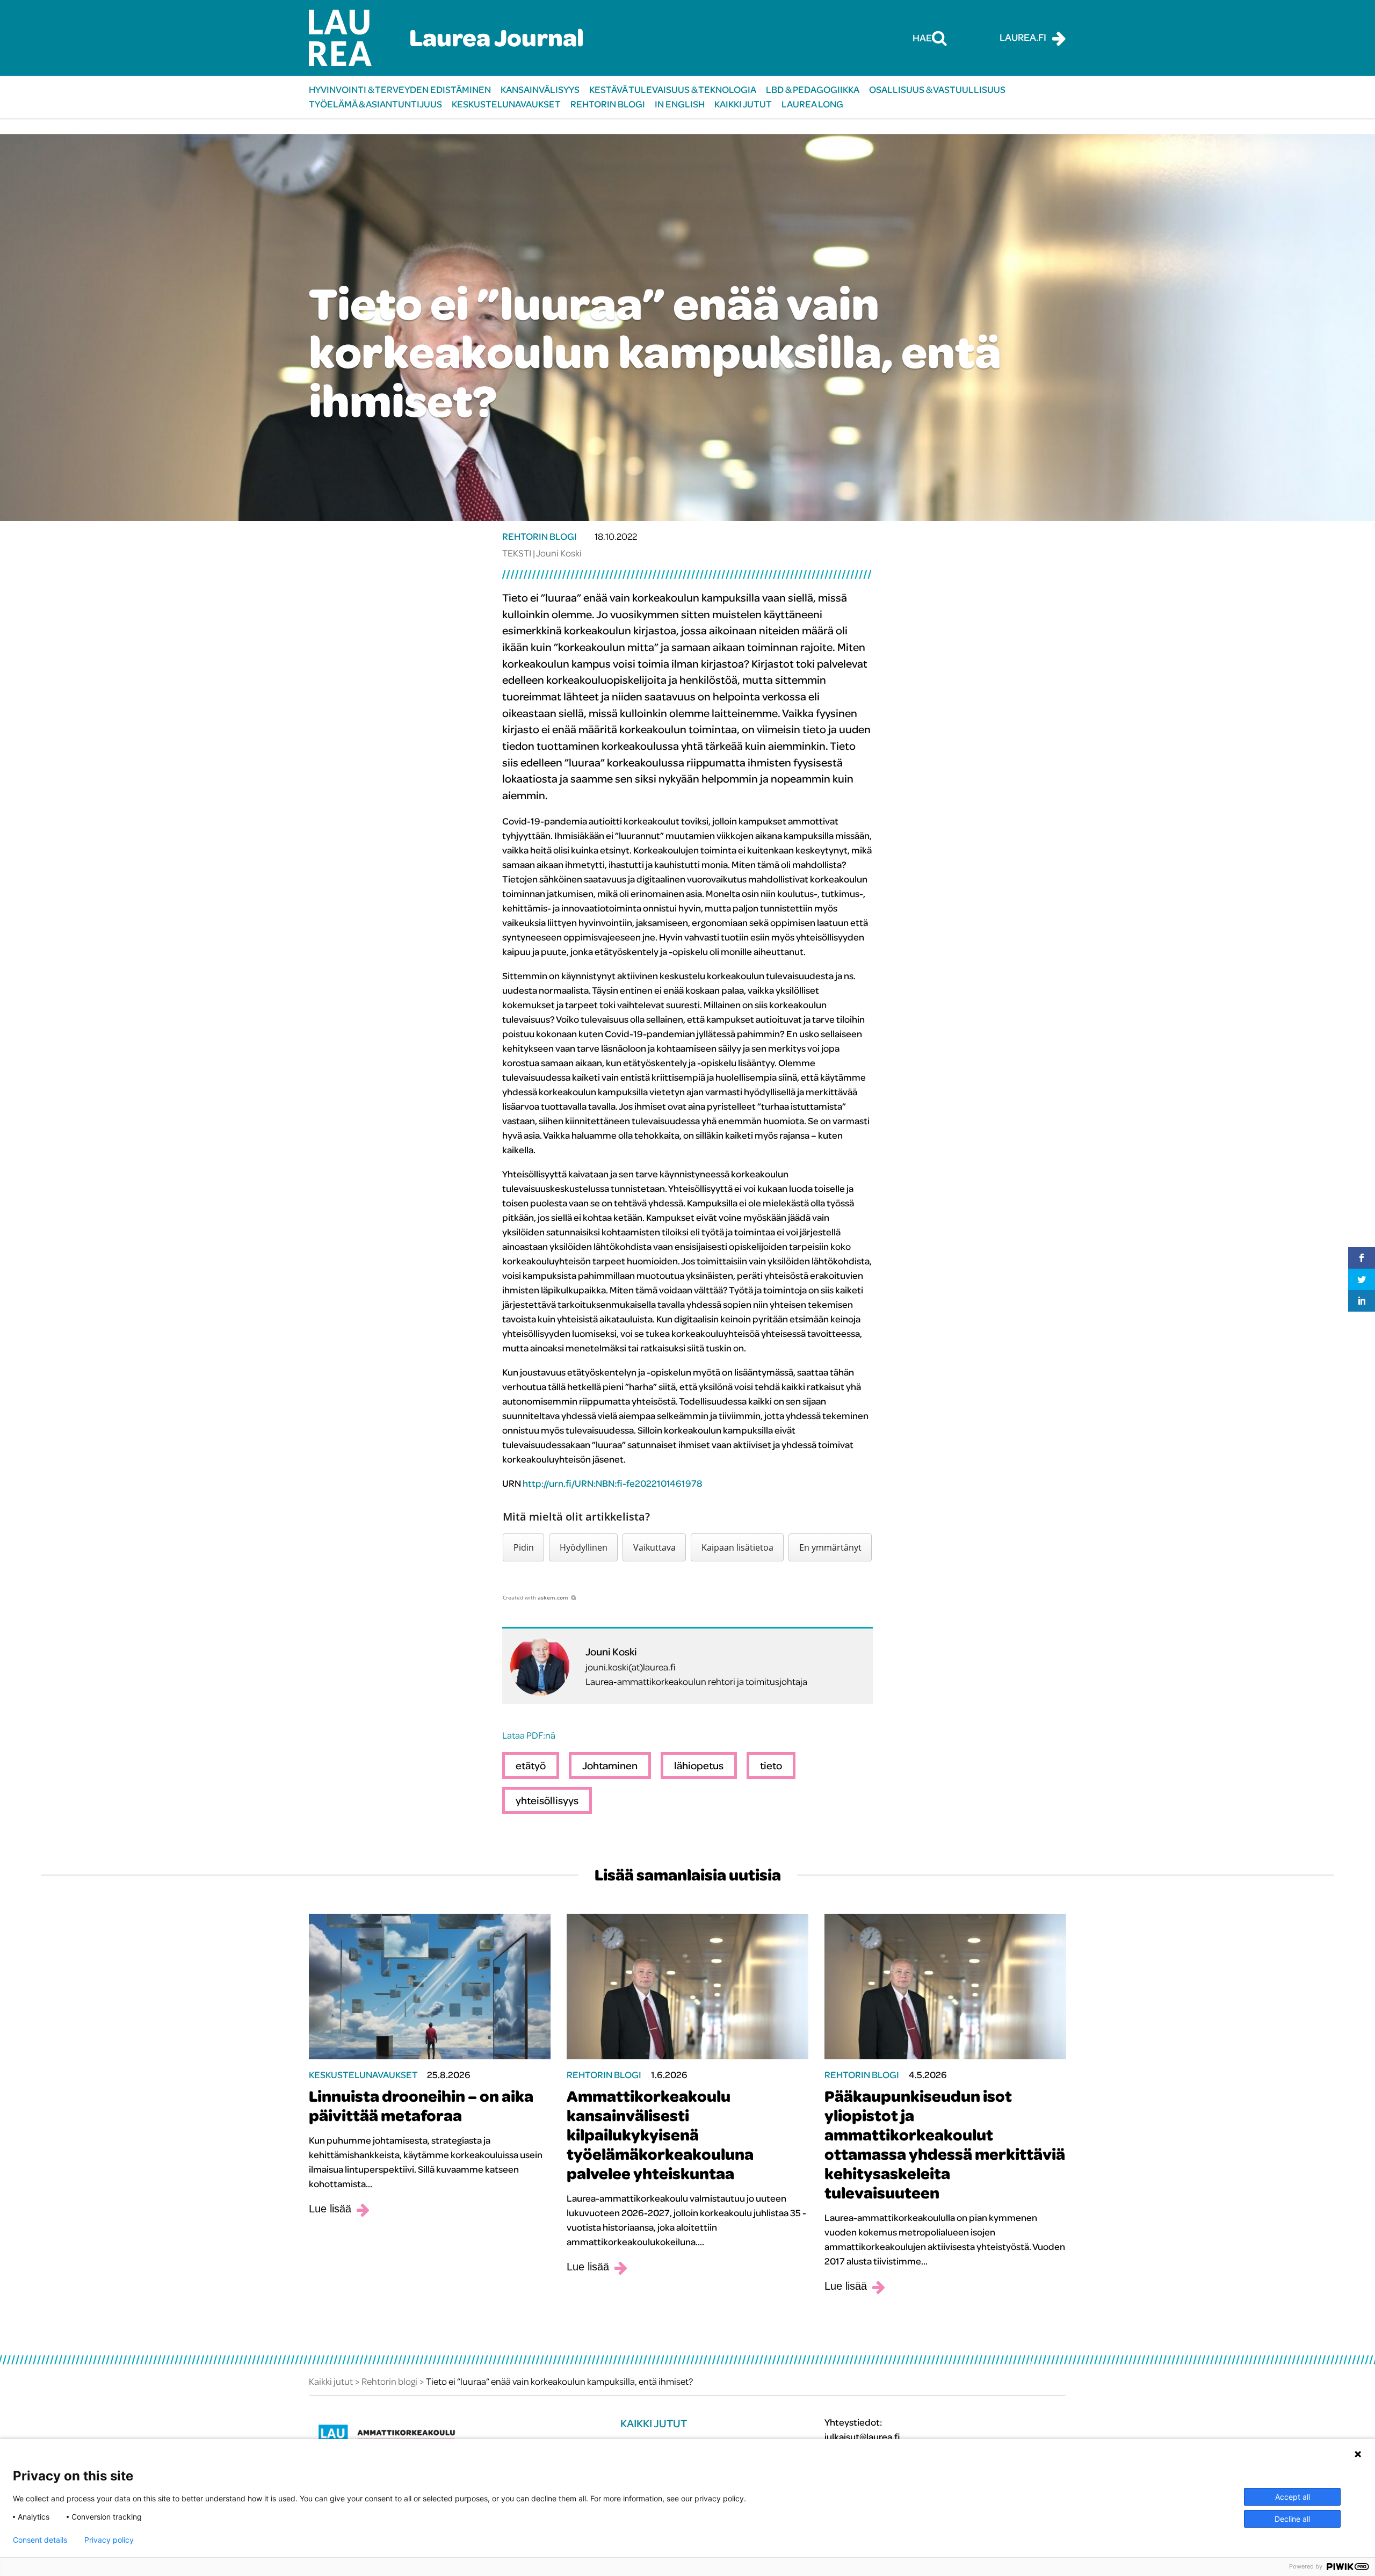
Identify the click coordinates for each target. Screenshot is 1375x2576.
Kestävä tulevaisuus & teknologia (673, 89)
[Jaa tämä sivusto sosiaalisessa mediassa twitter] (1362, 1279)
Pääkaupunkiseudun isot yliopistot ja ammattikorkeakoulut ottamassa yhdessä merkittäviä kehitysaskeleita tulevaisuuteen (945, 2144)
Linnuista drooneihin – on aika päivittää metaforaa (421, 2105)
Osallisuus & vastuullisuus (937, 89)
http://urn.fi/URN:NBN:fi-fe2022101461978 (613, 1483)
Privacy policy (109, 2540)
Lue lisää (330, 2209)
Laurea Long (812, 104)
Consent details (40, 2540)
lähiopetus (699, 1765)
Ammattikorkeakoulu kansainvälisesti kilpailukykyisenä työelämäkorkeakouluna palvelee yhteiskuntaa (660, 2134)
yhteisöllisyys (547, 1800)
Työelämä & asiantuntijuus (375, 104)
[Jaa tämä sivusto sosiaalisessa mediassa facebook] (1362, 1258)
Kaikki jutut (743, 104)
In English (680, 104)
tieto (771, 1765)
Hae (922, 38)
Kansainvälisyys (540, 89)
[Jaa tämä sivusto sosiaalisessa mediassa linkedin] (1362, 1301)
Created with (535, 1597)
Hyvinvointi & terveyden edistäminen (400, 89)
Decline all (1292, 2519)
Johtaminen (610, 1765)
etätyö (531, 1765)
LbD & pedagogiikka (813, 89)
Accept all (1293, 2497)
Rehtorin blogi (608, 104)
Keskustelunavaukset (506, 104)
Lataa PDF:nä (529, 1735)
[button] (523, 1547)
